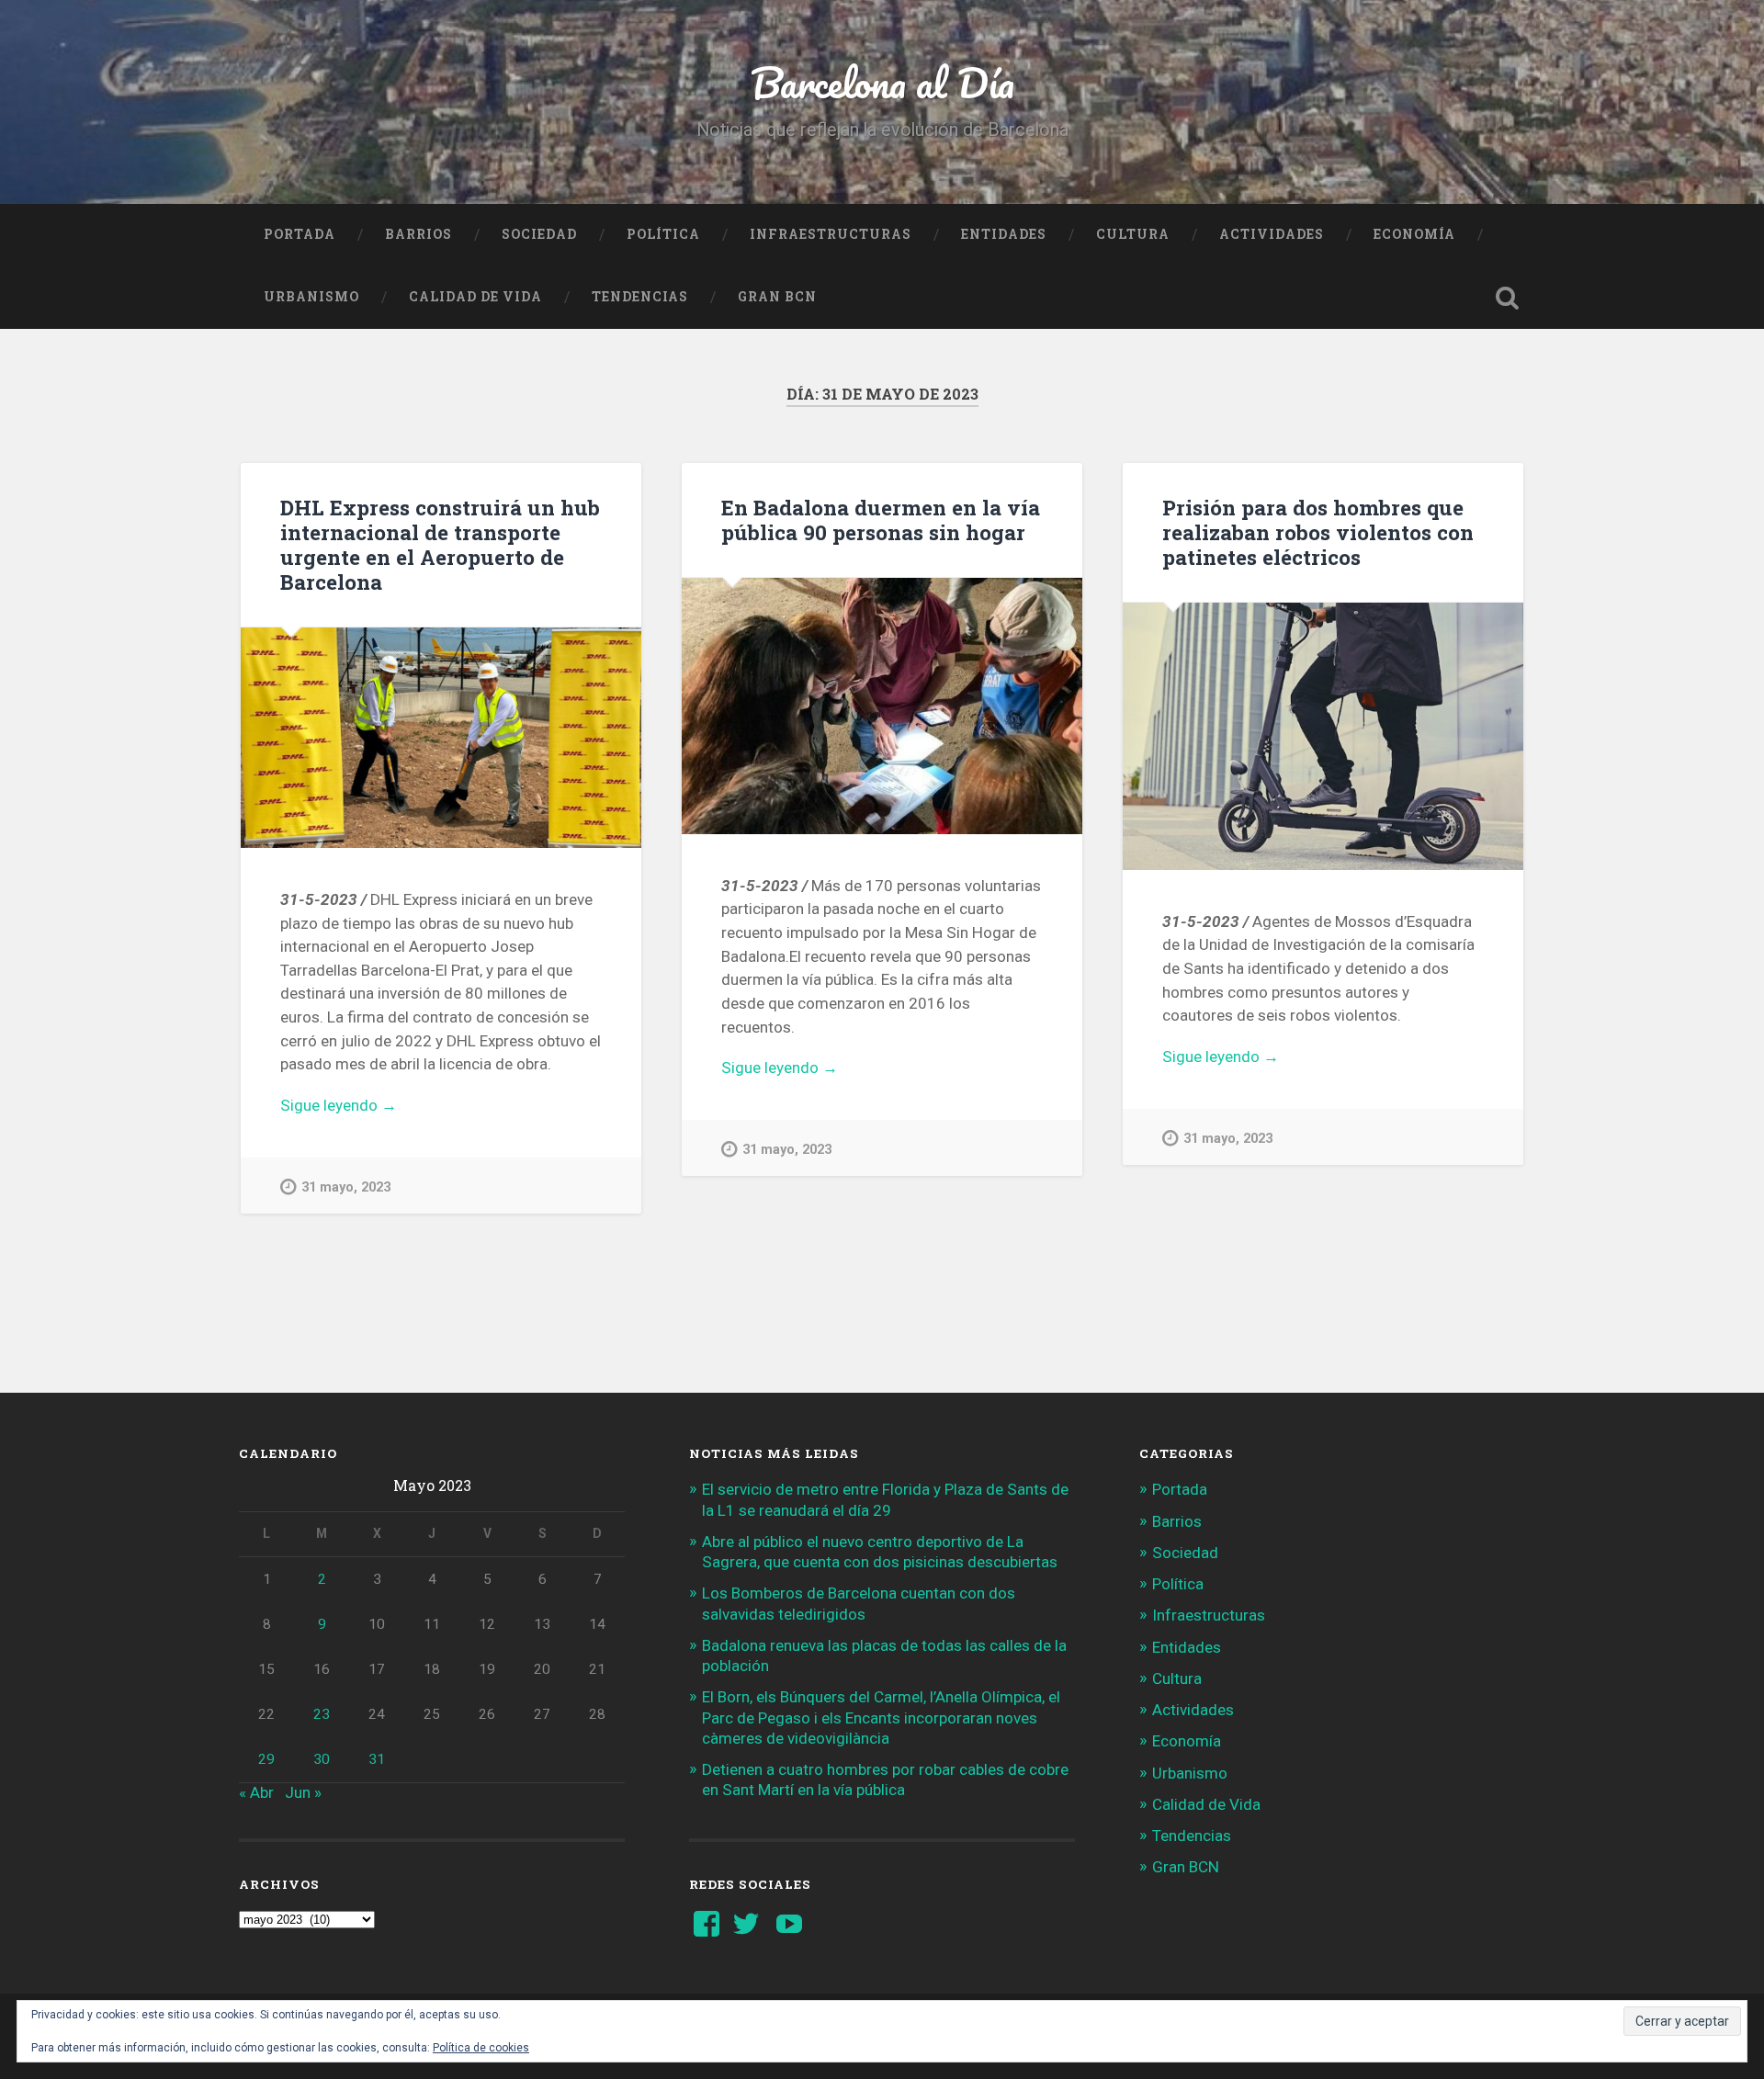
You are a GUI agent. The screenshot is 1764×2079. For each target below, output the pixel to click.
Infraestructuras (831, 234)
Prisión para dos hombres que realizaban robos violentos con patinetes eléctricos (1318, 532)
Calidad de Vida (475, 297)
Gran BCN (777, 297)
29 (266, 1759)
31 (377, 1759)
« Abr (256, 1792)
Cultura (1133, 234)
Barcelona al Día (882, 82)
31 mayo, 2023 (346, 1187)
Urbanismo (311, 297)
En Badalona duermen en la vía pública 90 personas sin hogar (881, 520)
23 (322, 1714)
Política (663, 234)
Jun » (303, 1792)
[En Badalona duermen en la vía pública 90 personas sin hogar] (882, 706)
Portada (300, 234)
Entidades (1004, 234)
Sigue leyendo (375, 1107)
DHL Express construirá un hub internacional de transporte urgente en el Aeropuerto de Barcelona (440, 544)
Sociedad (539, 234)
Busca (1507, 298)
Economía (1414, 234)
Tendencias (640, 297)
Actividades (1272, 234)
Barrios (418, 234)
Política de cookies (481, 2048)
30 (322, 1759)
